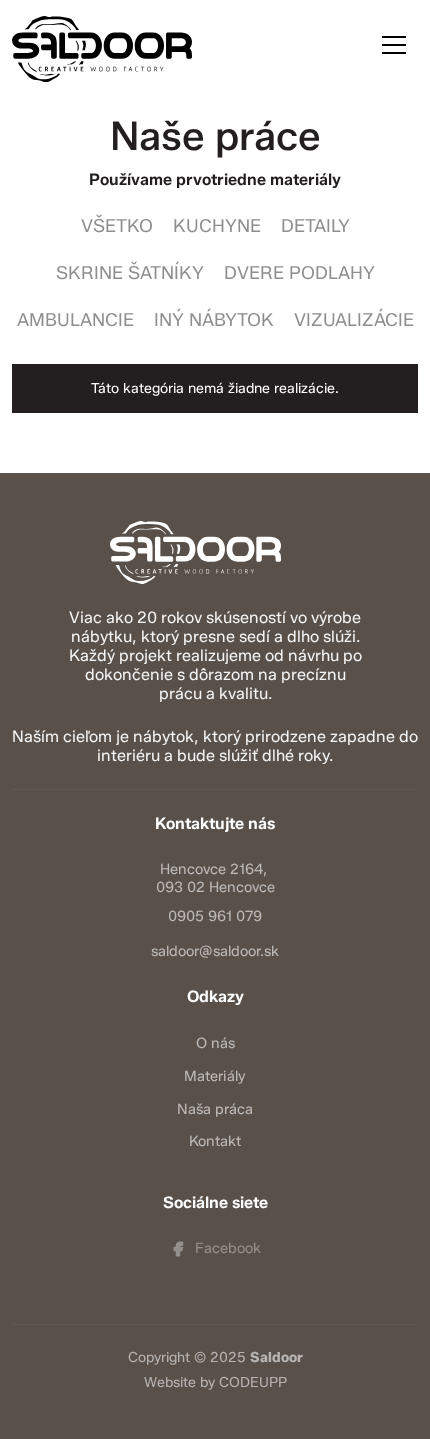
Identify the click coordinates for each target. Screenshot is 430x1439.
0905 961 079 (215, 916)
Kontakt (215, 1141)
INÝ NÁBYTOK (214, 320)
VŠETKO (117, 226)
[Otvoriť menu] (394, 45)
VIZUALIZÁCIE (354, 320)
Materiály (215, 1076)
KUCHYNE (217, 226)
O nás (215, 1043)
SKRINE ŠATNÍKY (130, 273)
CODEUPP (253, 1382)
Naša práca (215, 1109)
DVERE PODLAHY (299, 273)
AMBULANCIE (75, 320)
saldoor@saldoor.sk (215, 951)
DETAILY (315, 226)
